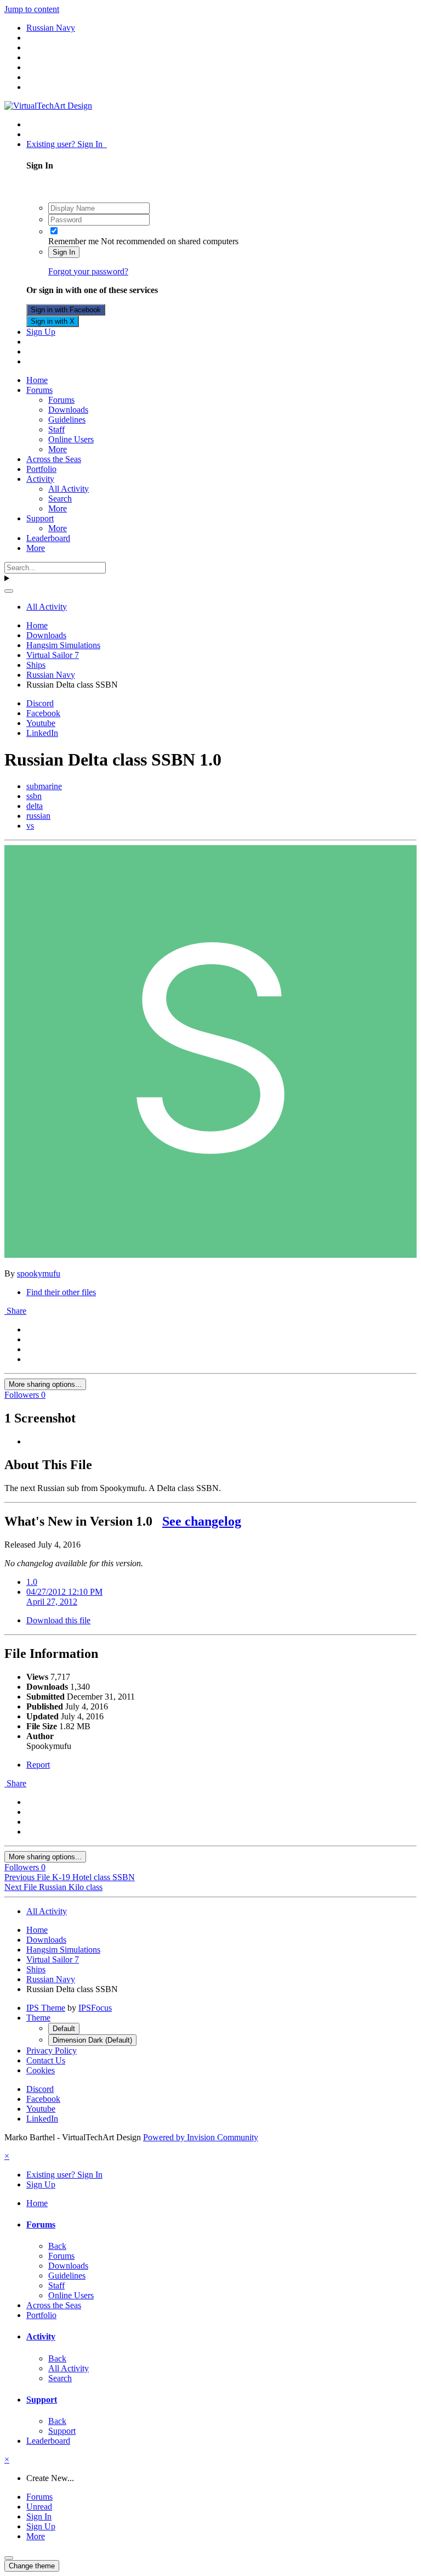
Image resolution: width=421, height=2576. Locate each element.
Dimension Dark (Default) (92, 2040)
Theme (38, 2018)
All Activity (69, 489)
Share (15, 1311)
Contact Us (46, 2060)
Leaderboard (48, 538)
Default (64, 2029)
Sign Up (41, 332)
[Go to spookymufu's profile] (210, 1255)
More (58, 449)
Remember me (73, 241)
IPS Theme (46, 2008)
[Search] (9, 591)
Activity (40, 479)
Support (40, 518)
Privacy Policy (52, 2051)
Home (37, 380)
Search (60, 499)
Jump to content (32, 9)
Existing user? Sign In (67, 144)
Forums (39, 390)
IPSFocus (95, 2008)
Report (38, 1765)
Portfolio (41, 469)
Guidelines (67, 420)
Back (57, 2246)
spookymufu (39, 1273)
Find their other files (61, 1292)
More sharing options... (45, 1384)
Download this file (58, 1620)
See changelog (202, 1521)
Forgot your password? (88, 271)
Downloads (68, 410)
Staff (56, 429)
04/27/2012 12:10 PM (64, 1597)
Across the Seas (54, 459)
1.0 (32, 1582)
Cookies (41, 2070)
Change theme (32, 2566)
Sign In (64, 252)
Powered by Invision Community (201, 2137)
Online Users (71, 439)
